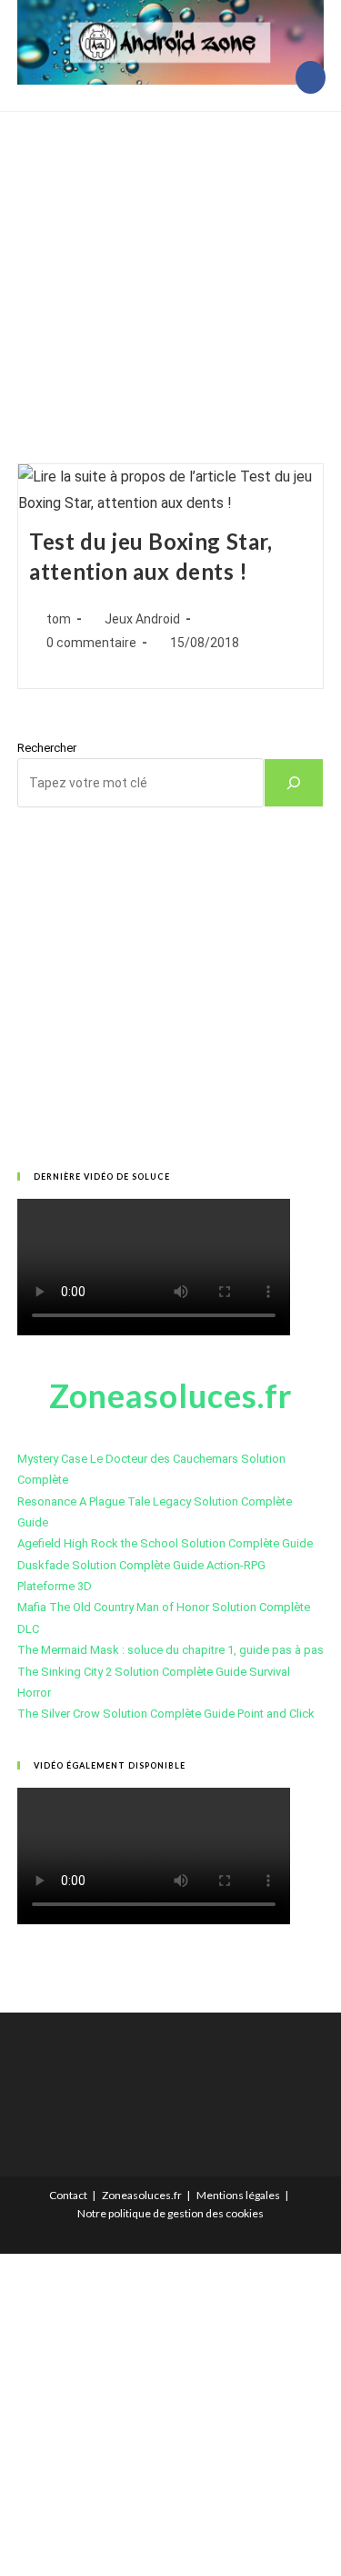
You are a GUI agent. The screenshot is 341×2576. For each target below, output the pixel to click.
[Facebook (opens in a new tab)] (311, 77)
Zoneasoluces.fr (142, 2195)
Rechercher (47, 748)
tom (59, 619)
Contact (68, 2195)
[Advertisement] (170, 265)
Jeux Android (142, 619)
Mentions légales (238, 2195)
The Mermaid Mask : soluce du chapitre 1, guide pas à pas (170, 1650)
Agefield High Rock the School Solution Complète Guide (165, 1543)
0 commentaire (91, 643)
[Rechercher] (294, 783)
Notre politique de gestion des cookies (170, 2213)
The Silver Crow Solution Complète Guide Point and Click (166, 1714)
